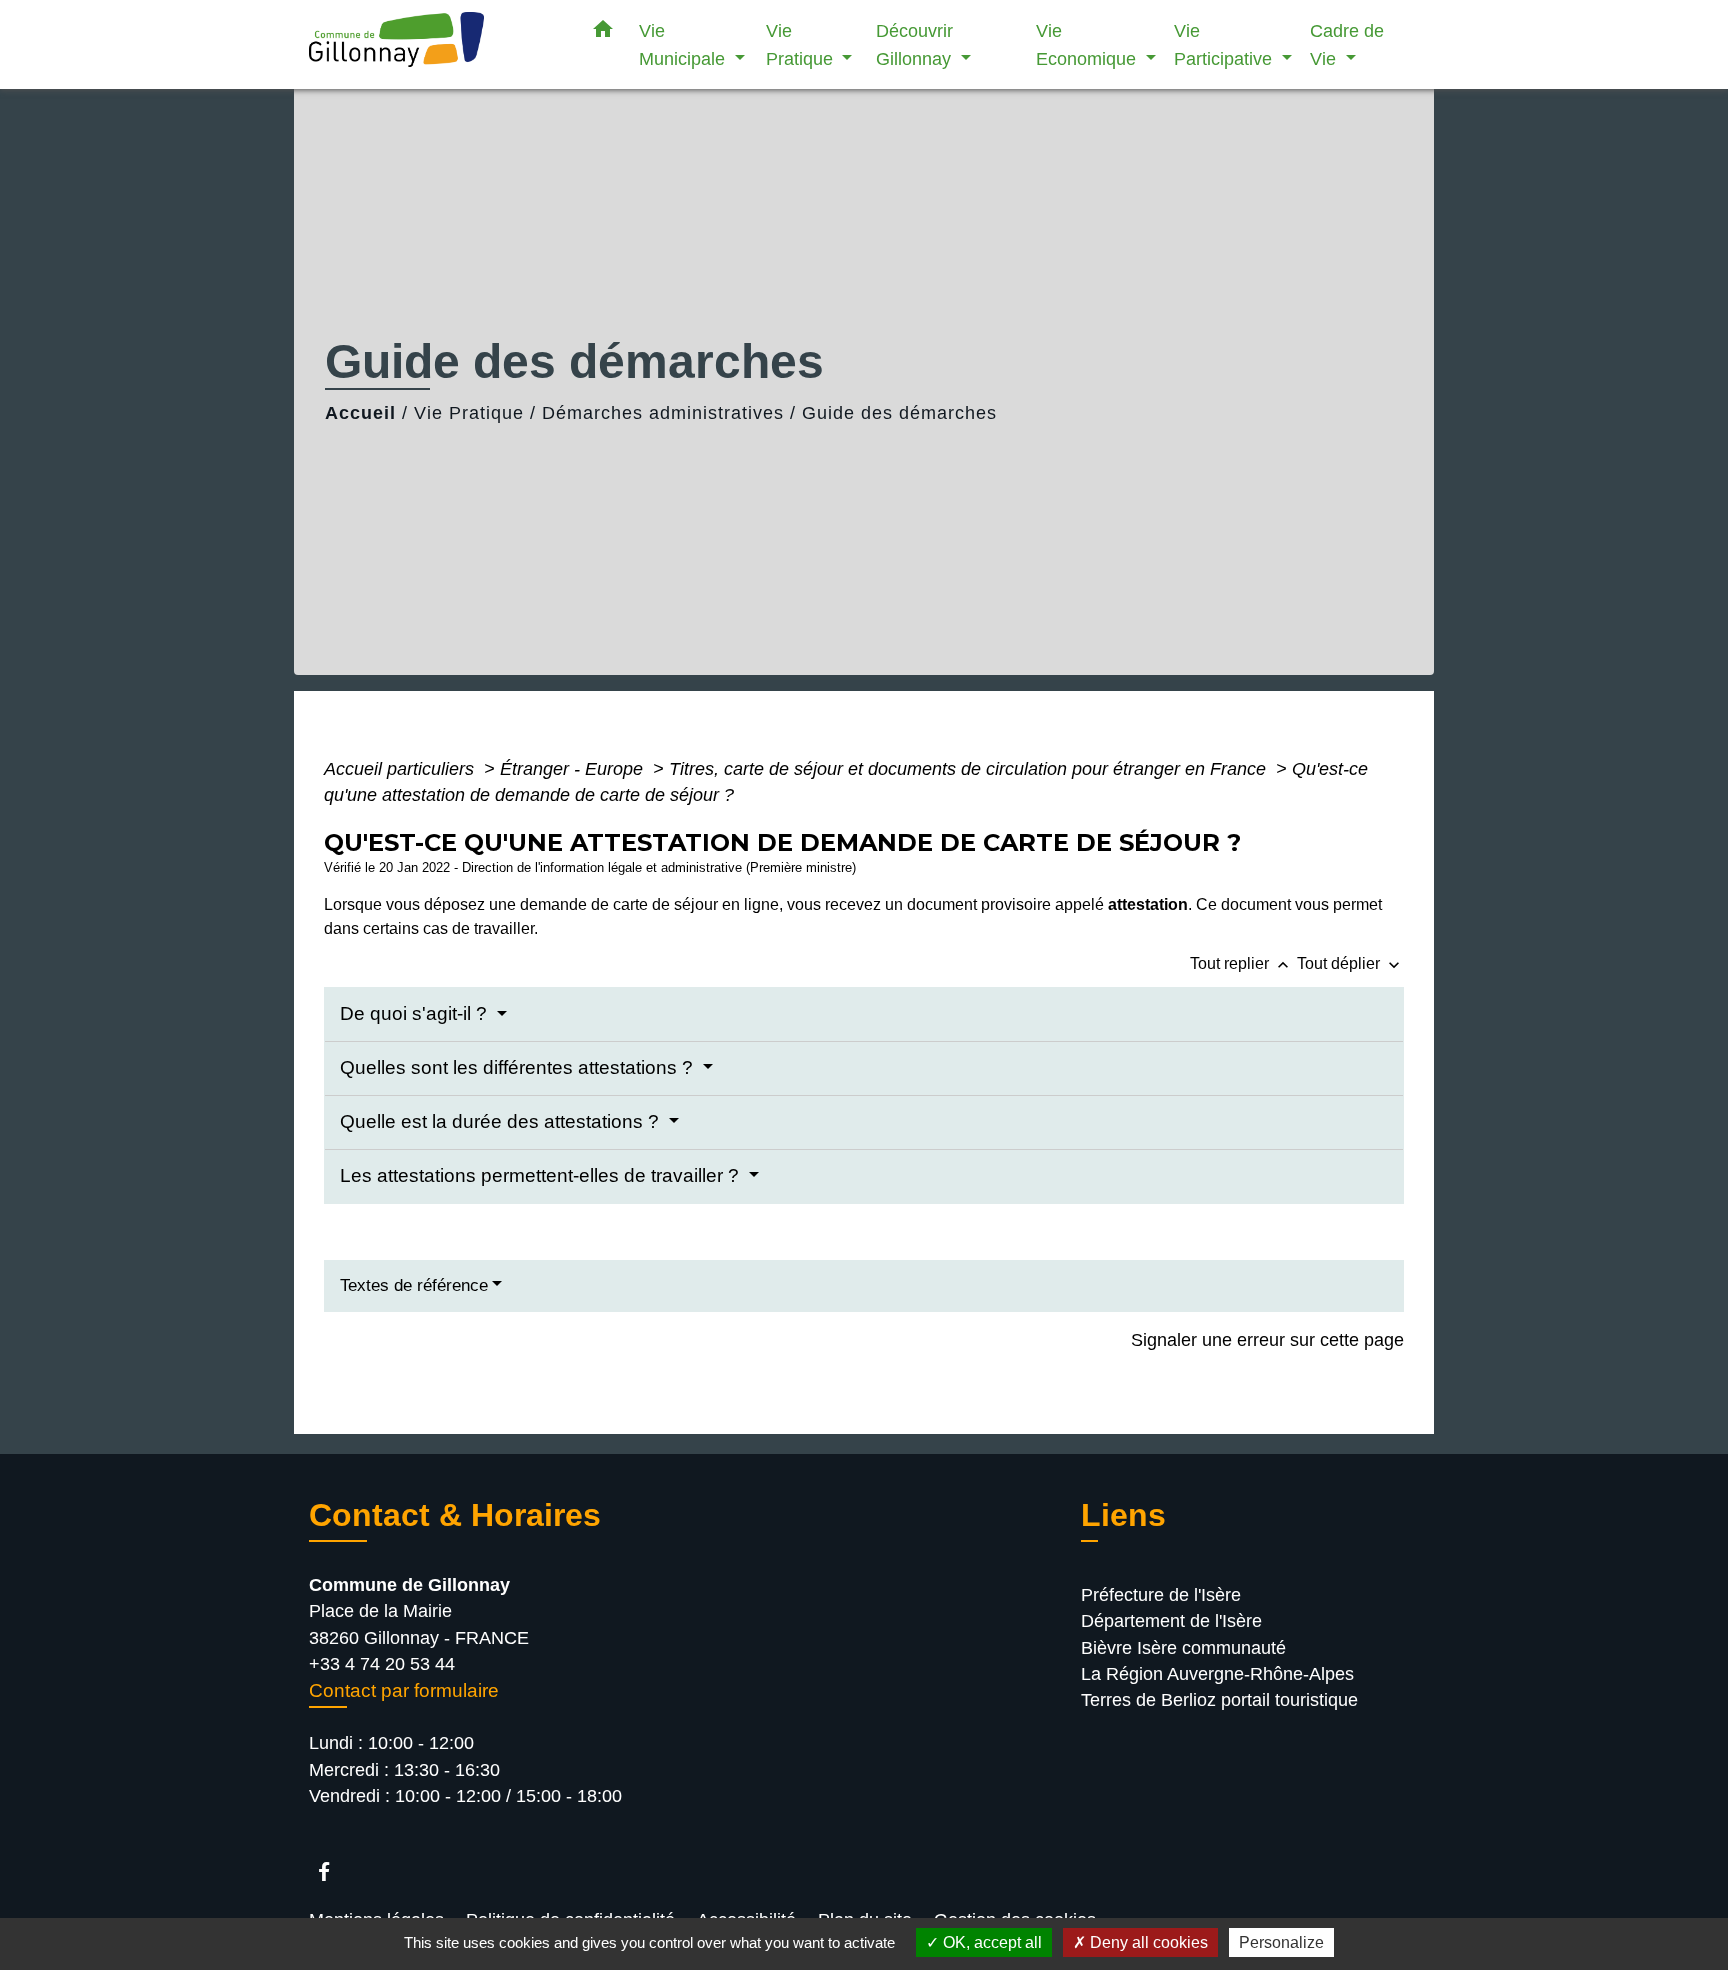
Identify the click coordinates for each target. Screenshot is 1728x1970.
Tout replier (1241, 963)
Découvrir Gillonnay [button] (916, 44)
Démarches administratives (663, 413)
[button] (603, 33)
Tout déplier (1350, 963)
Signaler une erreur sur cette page (1267, 1340)
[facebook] (333, 1871)
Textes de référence (414, 1285)
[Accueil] (434, 44)
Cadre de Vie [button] (1347, 44)
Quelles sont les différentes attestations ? (519, 1067)
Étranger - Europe (574, 769)
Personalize (1281, 1942)
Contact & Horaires (455, 1515)
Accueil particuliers (401, 769)
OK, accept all (990, 1942)
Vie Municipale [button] (684, 44)
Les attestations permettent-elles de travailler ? (542, 1175)
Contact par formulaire (404, 1690)
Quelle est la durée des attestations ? (502, 1121)
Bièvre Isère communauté (1183, 1648)
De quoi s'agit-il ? (416, 1013)
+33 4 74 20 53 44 (382, 1664)
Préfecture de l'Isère (1161, 1595)
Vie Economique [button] (1088, 44)
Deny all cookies (1147, 1942)
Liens (1123, 1515)
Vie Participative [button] (1225, 44)
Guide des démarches (899, 413)
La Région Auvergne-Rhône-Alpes (1217, 1674)
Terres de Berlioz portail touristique (1219, 1700)
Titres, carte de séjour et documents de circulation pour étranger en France (970, 769)
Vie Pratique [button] (802, 44)
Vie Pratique (469, 413)
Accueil (360, 413)
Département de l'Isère (1171, 1621)
